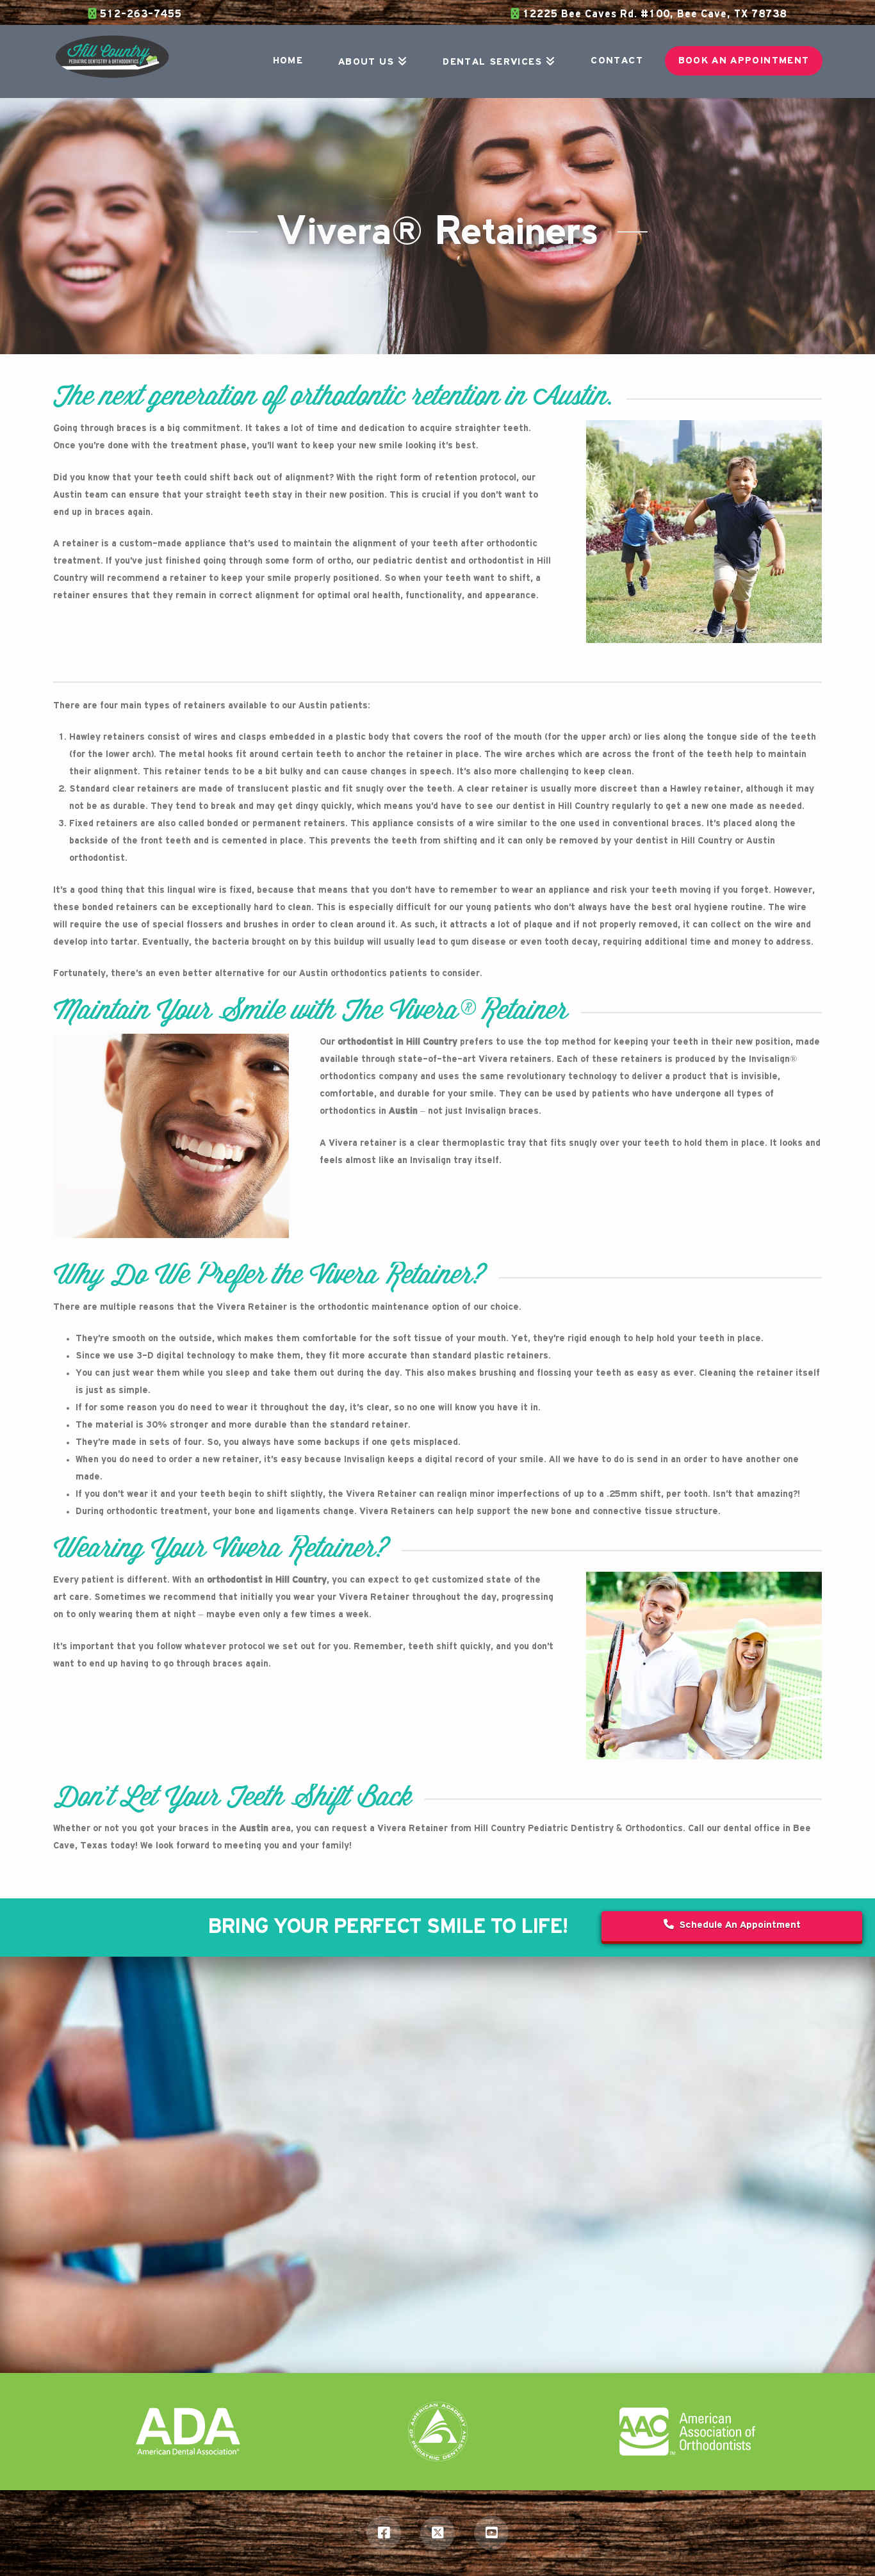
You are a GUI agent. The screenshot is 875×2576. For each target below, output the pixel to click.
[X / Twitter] (437, 2533)
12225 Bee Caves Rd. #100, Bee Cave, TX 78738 (653, 14)
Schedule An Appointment (740, 1925)
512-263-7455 (139, 14)
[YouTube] (491, 2533)
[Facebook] (384, 2533)
